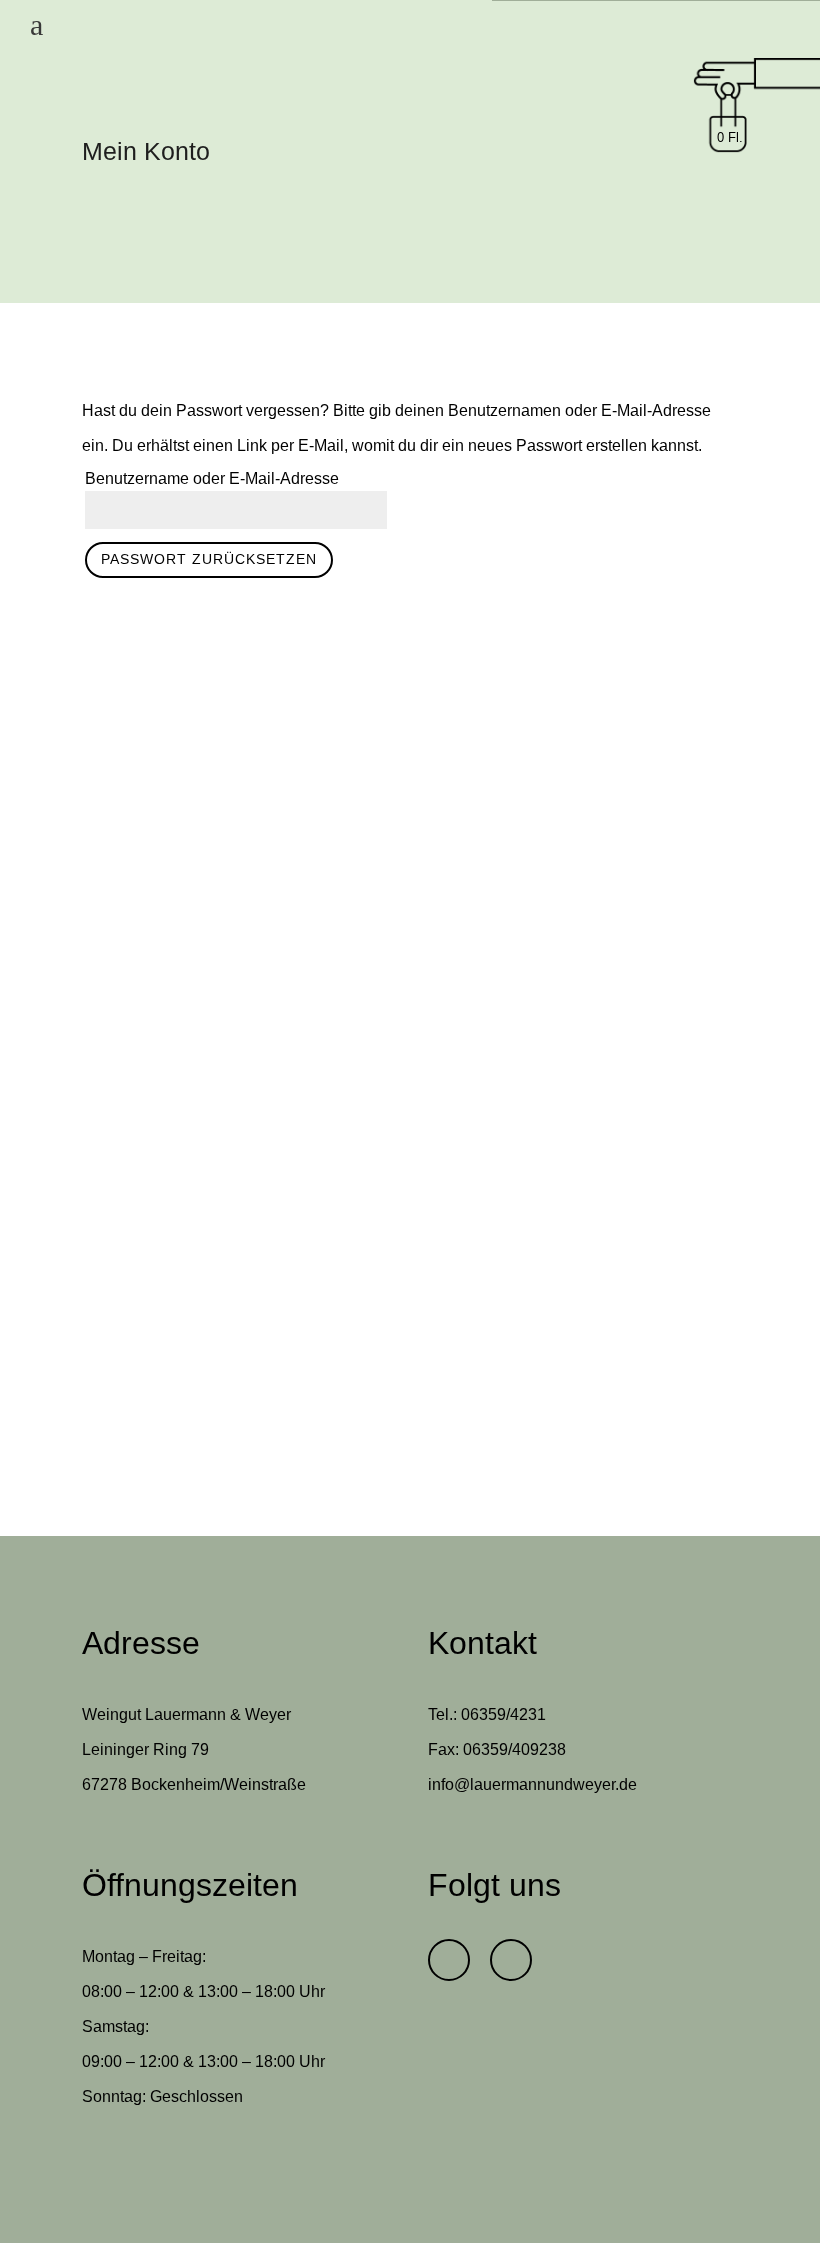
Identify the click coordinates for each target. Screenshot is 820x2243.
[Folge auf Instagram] (511, 1960)
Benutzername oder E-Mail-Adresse (212, 478)
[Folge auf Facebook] (449, 1960)
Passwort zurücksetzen (209, 559)
